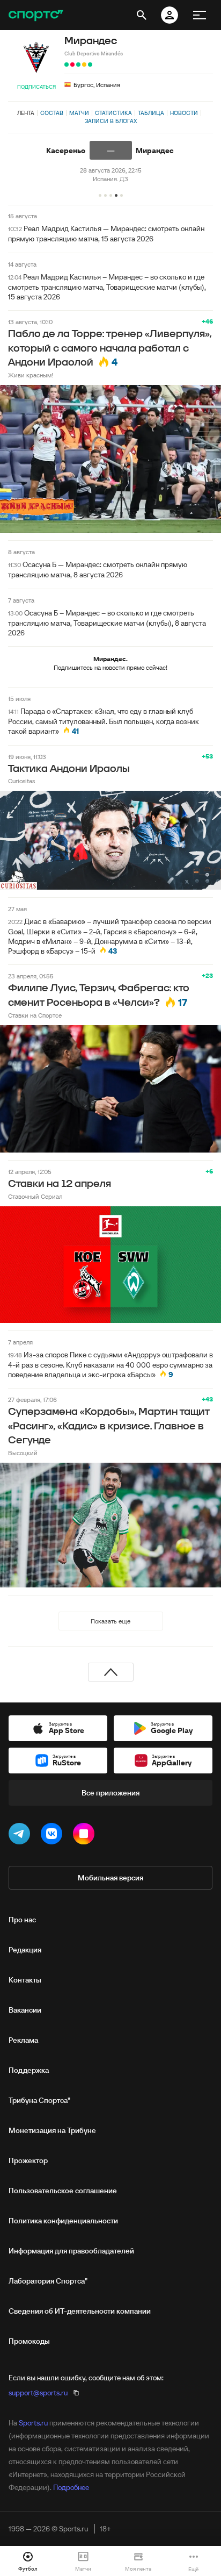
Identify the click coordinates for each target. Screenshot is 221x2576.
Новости (184, 113)
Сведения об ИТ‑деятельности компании (80, 2311)
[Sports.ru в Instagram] (86, 1836)
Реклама (23, 2040)
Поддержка (29, 2070)
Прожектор (28, 2160)
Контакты (25, 1980)
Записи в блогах (111, 121)
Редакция (25, 1950)
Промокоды (29, 2341)
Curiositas (21, 781)
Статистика (113, 113)
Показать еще (110, 1621)
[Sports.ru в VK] (54, 1836)
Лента (26, 113)
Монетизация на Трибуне (52, 2130)
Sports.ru (33, 2423)
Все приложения (110, 1793)
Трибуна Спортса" (39, 2100)
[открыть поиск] (142, 15)
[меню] (200, 15)
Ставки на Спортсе (35, 1015)
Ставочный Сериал (35, 1196)
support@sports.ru (38, 2393)
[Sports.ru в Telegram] (21, 1836)
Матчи (79, 113)
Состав (52, 113)
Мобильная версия (110, 1878)
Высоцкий (23, 1453)
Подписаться (36, 87)
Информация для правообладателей (71, 2251)
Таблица (151, 113)
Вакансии (25, 2010)
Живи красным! (31, 375)
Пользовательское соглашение (63, 2191)
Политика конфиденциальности (63, 2221)
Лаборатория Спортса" (48, 2281)
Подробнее (71, 2487)
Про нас (22, 1920)
